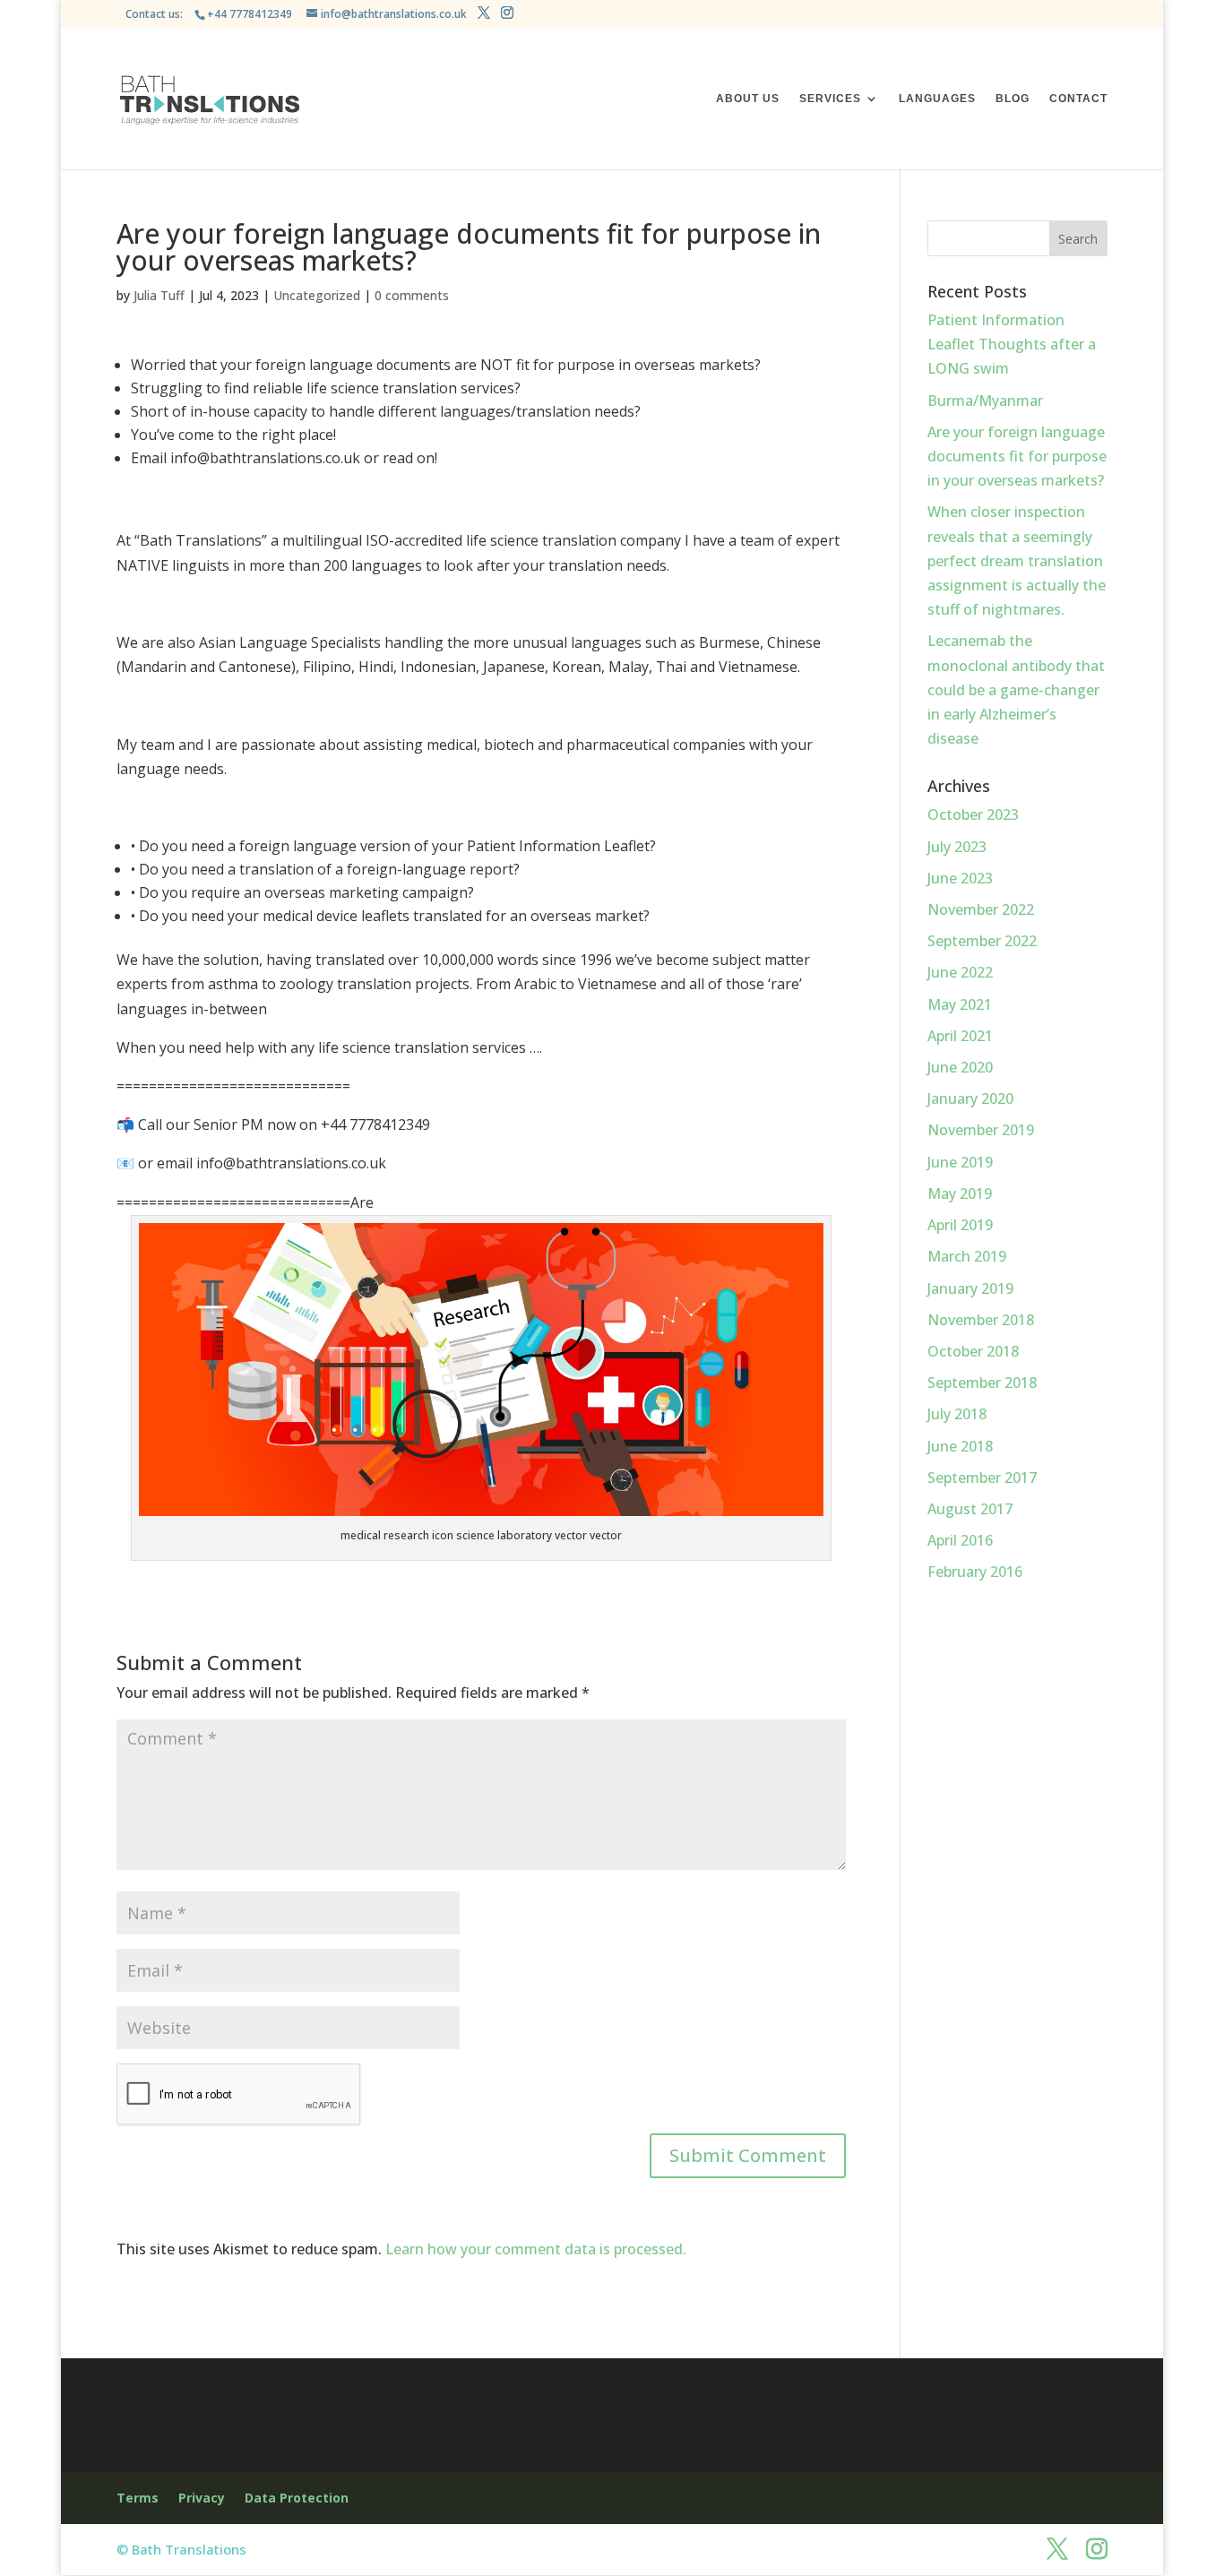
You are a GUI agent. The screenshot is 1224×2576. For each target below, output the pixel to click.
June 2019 (960, 1162)
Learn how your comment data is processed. (536, 2249)
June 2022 (960, 972)
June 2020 (960, 1067)
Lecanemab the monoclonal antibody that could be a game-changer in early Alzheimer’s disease (1016, 689)
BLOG (1013, 99)
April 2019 (960, 1225)
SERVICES (830, 99)
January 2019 (970, 1288)
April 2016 (960, 1540)
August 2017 (970, 1509)
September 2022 (982, 941)
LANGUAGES (937, 99)
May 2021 (960, 1004)
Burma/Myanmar (985, 401)
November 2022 (981, 909)
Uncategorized (317, 295)
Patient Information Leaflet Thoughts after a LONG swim (1012, 344)
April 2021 (960, 1036)
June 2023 (960, 878)
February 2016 (975, 1572)
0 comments (412, 295)
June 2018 (960, 1446)
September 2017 (982, 1478)
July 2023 (957, 847)
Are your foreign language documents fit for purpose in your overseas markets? (1017, 456)
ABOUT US (748, 99)
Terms (138, 2498)
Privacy (202, 2498)
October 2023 (973, 814)
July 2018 (957, 1414)
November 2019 (981, 1130)
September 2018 (982, 1383)
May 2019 (960, 1193)
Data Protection (297, 2498)
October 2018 (973, 1351)
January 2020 (970, 1098)
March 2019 (967, 1256)
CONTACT (1078, 99)
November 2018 (981, 1320)
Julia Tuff (159, 295)
